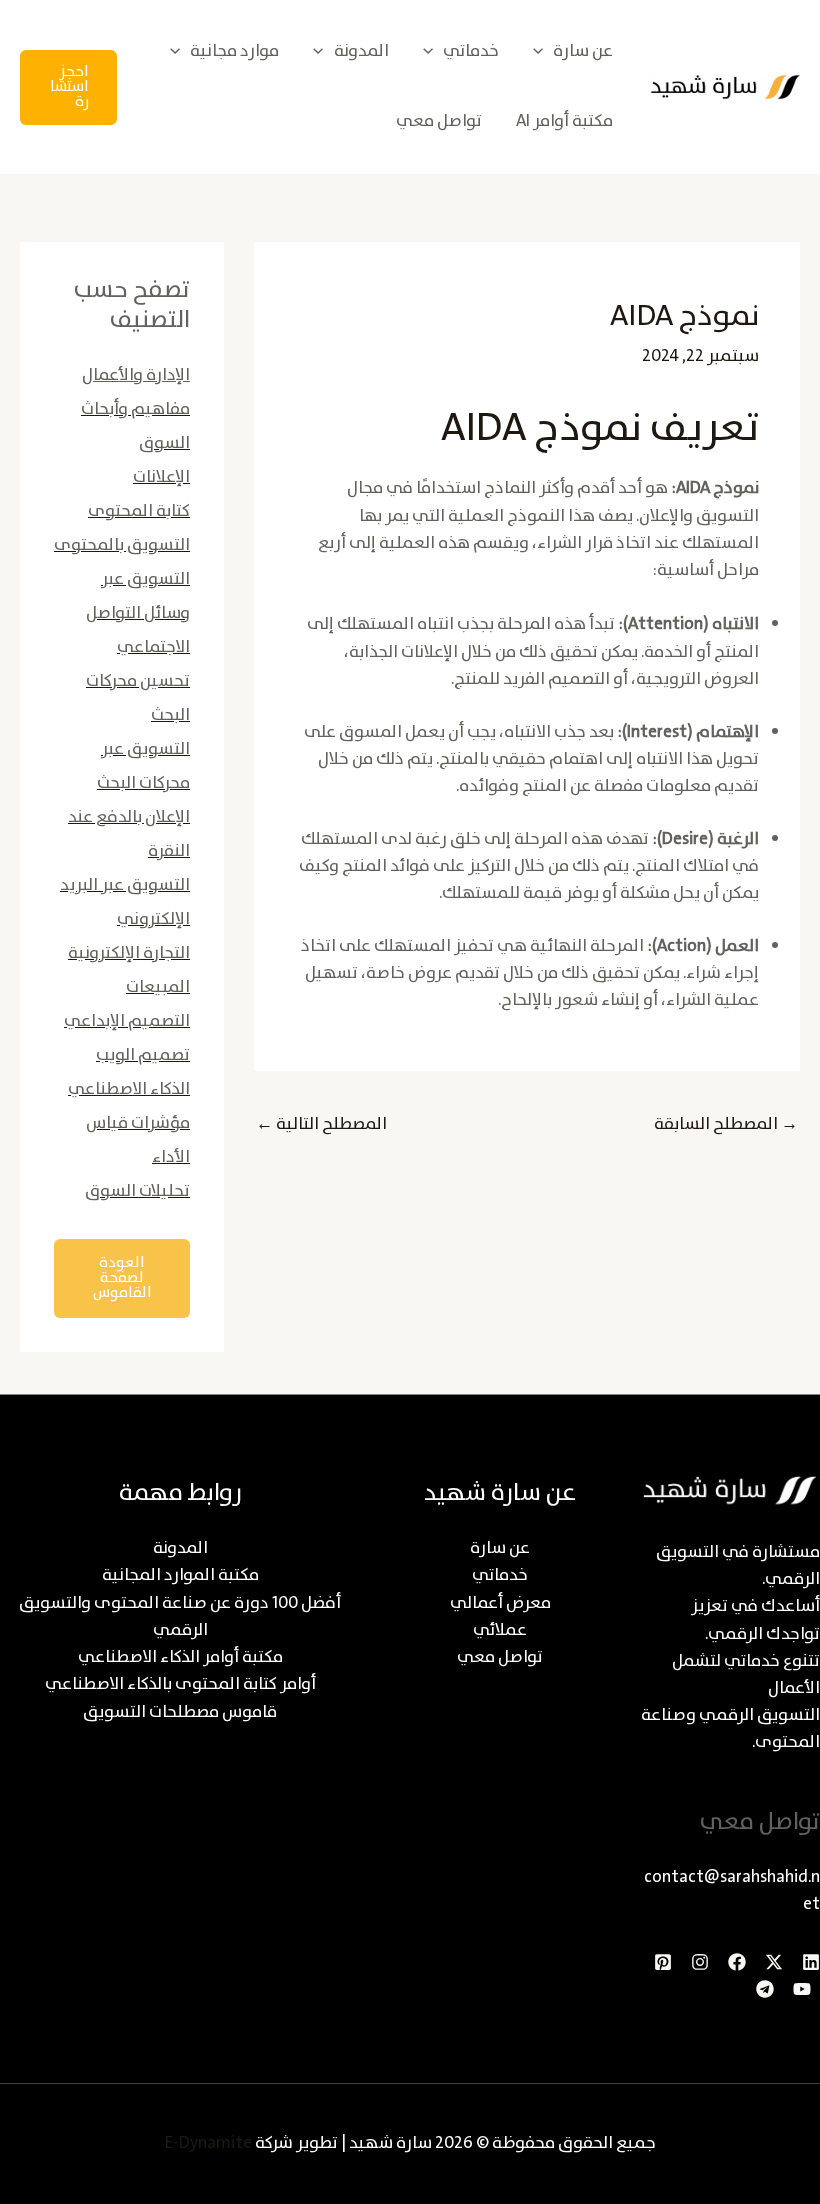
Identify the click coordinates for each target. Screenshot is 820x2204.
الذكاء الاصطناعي (129, 1089)
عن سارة (500, 1548)
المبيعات (158, 987)
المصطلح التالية (321, 1124)
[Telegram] (765, 1989)
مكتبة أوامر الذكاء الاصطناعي (180, 1657)
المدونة (180, 1548)
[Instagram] (700, 1962)
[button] (543, 51)
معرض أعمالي (500, 1603)
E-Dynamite (208, 2143)
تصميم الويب (143, 1055)
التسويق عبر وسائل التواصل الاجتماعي (138, 613)
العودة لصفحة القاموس (122, 1278)
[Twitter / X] (774, 1962)
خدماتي (500, 1575)
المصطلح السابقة (726, 1124)
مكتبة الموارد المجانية (180, 1575)
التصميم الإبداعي (127, 1021)
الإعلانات (161, 477)
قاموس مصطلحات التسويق (180, 1712)
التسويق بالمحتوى (122, 545)
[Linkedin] (811, 1962)
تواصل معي (500, 1657)
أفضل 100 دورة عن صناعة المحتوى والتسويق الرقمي (180, 1617)
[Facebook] (737, 1962)
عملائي (500, 1630)
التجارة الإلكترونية (129, 953)
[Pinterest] (663, 1962)
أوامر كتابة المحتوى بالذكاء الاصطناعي (180, 1684)
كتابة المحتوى (139, 511)
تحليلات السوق (137, 1191)
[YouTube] (802, 1989)
